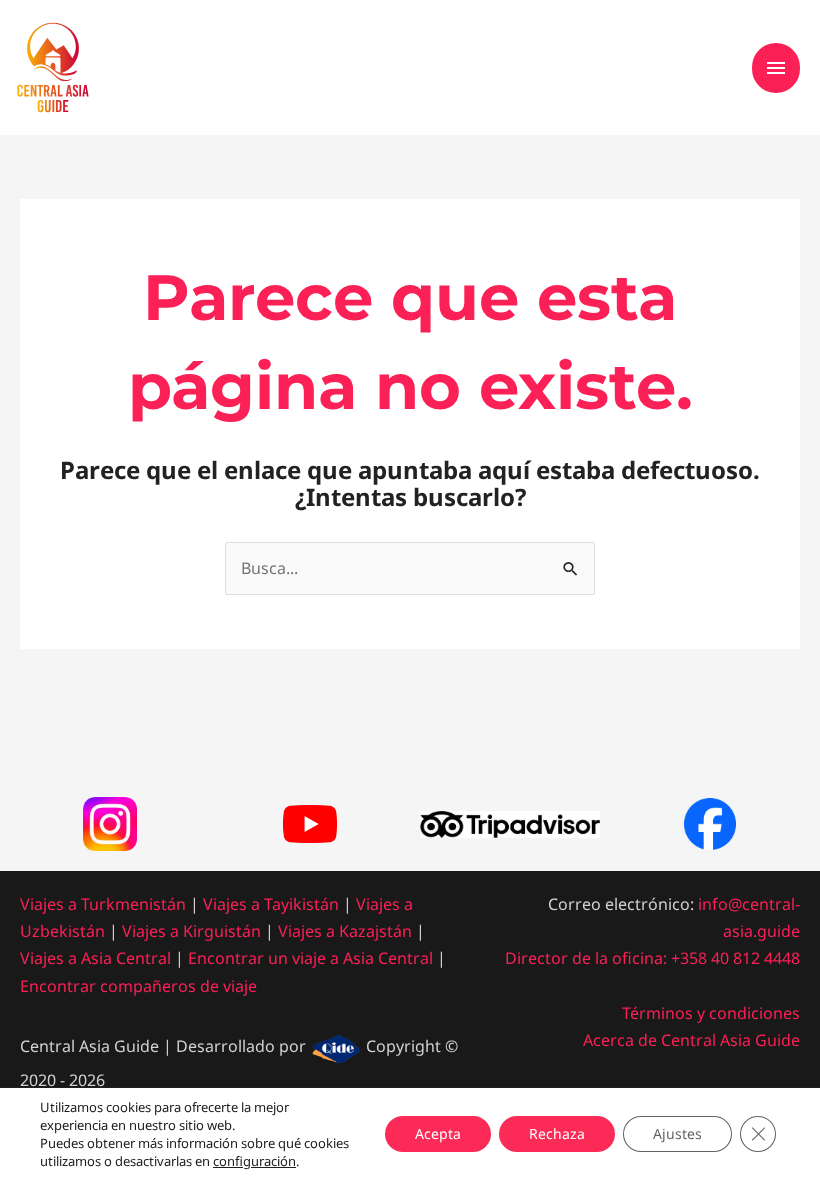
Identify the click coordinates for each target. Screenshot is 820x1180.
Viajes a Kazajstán (345, 931)
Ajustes (677, 1133)
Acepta (438, 1133)
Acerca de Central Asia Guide (691, 1040)
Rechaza (557, 1133)
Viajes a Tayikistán (271, 904)
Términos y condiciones (711, 1013)
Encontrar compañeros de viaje (138, 986)
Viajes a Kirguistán (191, 931)
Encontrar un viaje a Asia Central (310, 958)
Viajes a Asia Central (95, 958)
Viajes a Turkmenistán (103, 904)
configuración (254, 1161)
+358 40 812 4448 (735, 958)
